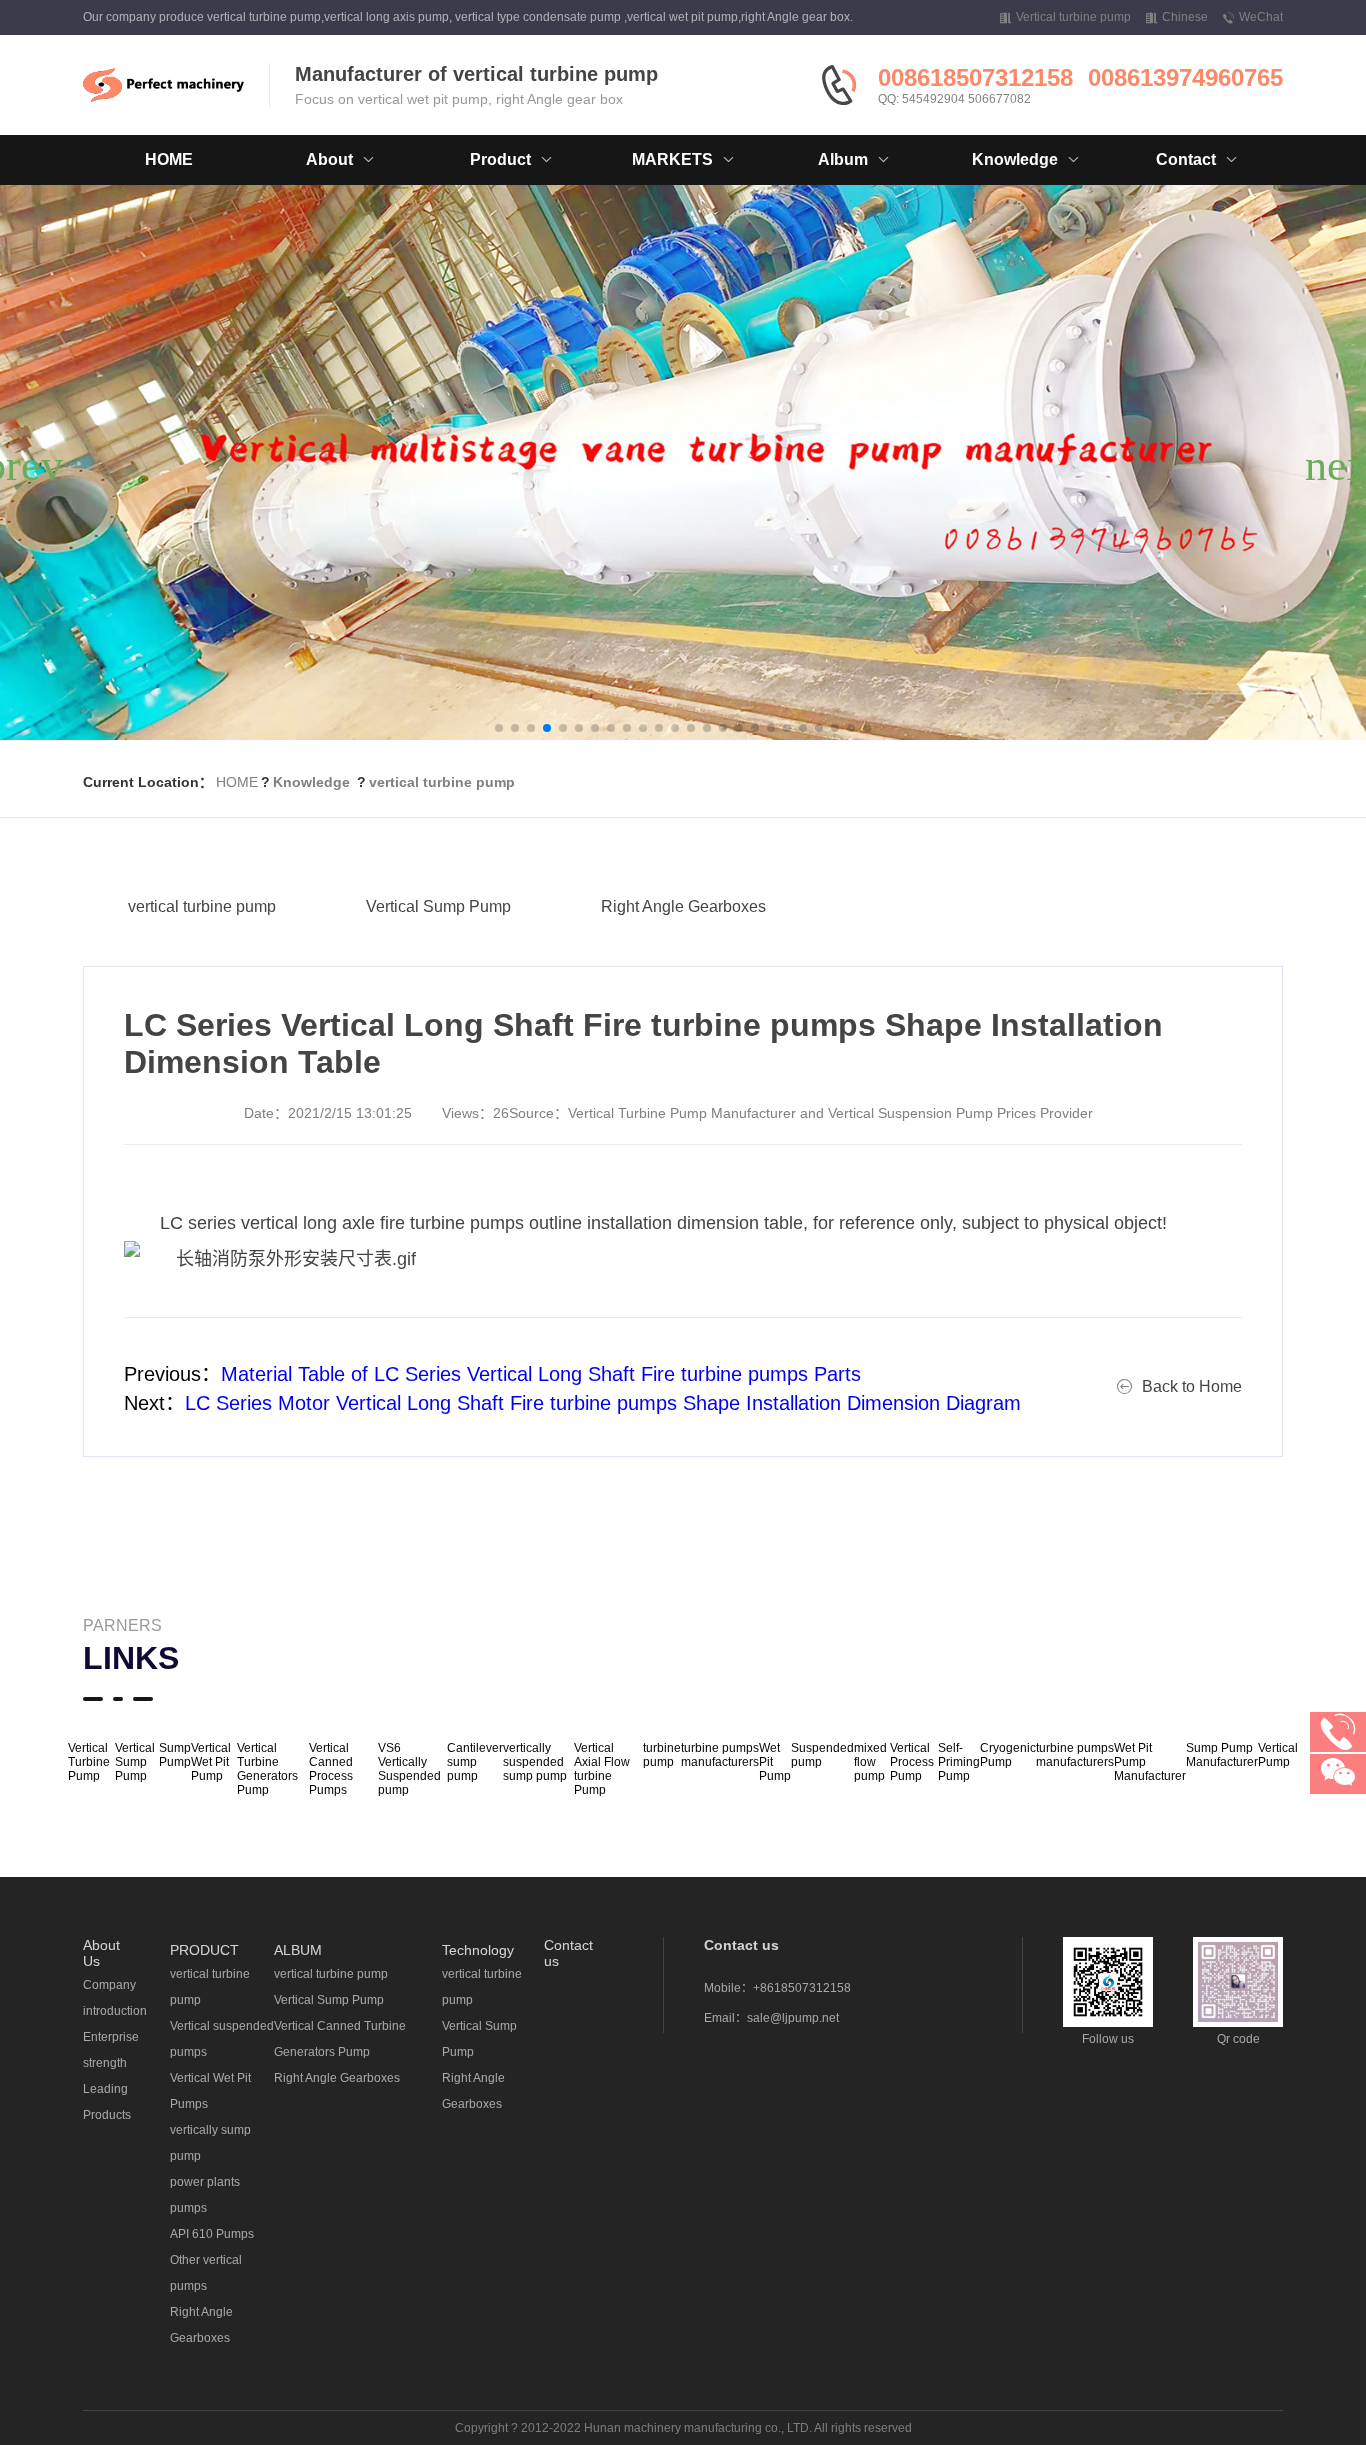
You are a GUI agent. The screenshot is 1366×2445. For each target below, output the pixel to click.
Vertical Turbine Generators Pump (267, 1769)
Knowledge (311, 782)
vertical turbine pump (442, 782)
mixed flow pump (870, 1762)
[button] (499, 728)
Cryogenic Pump (1008, 1755)
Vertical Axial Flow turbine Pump (602, 1769)
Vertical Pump (1278, 1755)
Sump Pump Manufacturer (1222, 1755)
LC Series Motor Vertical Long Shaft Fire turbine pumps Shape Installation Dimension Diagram (603, 1403)
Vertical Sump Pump (438, 906)
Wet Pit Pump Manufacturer (1150, 1762)
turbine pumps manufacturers (720, 1755)
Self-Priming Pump (959, 1762)
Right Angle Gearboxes (683, 906)
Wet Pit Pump (775, 1762)
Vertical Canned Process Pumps (331, 1769)
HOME (169, 159)
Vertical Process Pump (912, 1762)
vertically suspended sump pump (535, 1762)
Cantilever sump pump (475, 1762)
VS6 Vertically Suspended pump (409, 1769)
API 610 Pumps (212, 2234)
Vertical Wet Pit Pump (211, 1762)
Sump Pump (175, 1755)
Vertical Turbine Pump (89, 1762)
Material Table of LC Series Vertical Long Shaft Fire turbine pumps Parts (541, 1374)
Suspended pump (822, 1755)
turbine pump (662, 1755)
